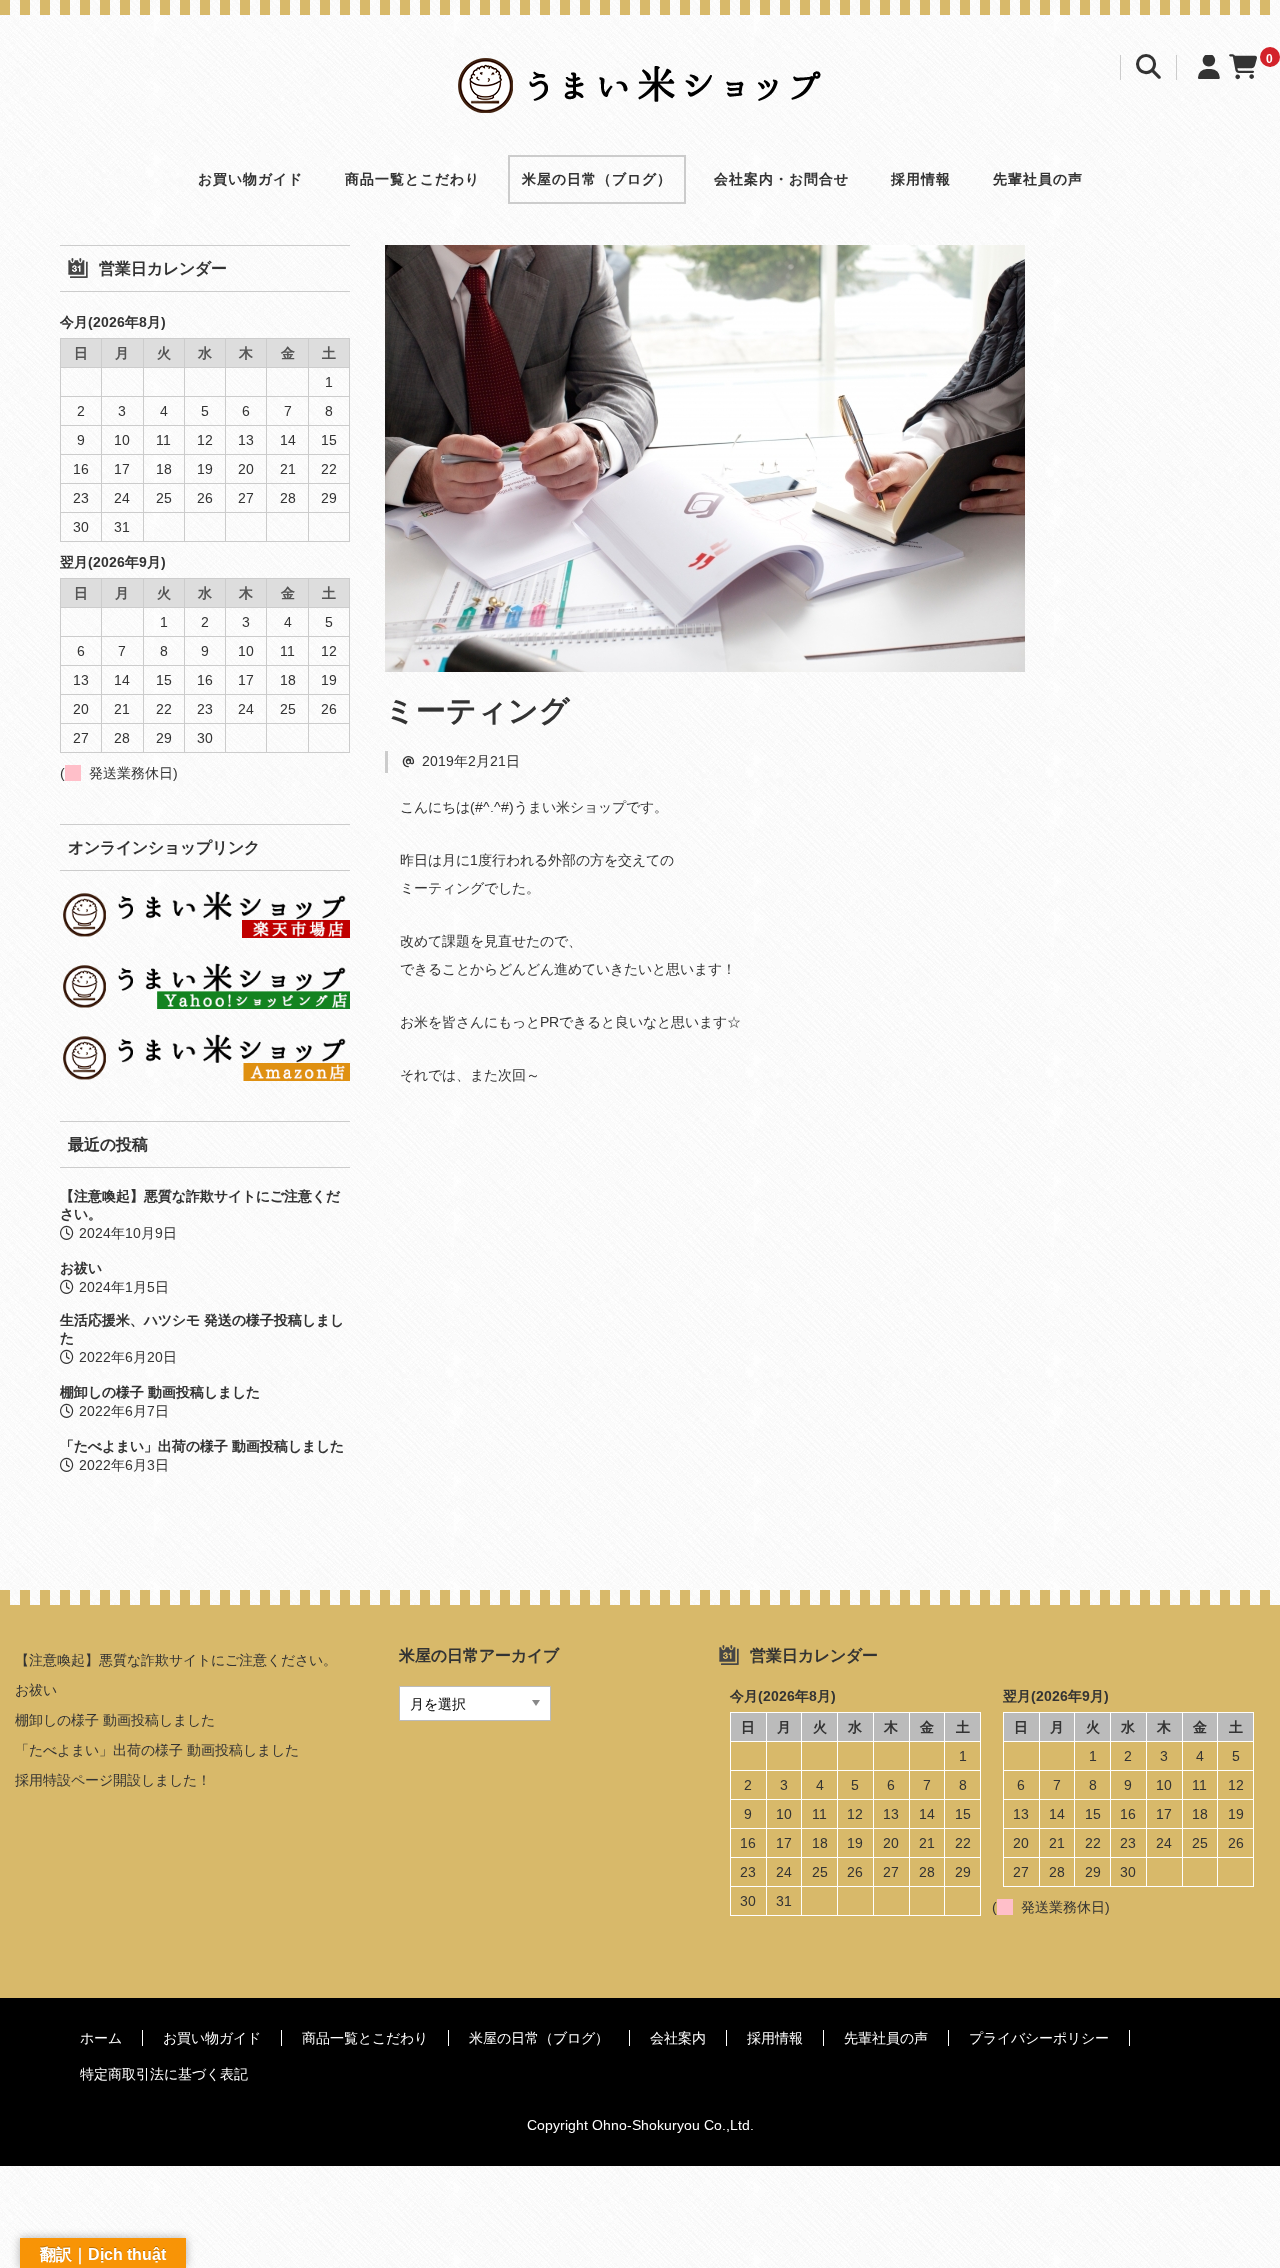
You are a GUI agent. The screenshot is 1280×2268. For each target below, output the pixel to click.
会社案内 (678, 2038)
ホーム (101, 2038)
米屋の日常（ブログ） (597, 179)
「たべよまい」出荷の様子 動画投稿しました (202, 1446)
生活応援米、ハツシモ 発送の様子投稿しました (202, 1329)
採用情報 (921, 179)
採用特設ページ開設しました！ (113, 1780)
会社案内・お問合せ (781, 179)
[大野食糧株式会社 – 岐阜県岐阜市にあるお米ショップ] (640, 96)
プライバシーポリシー (1039, 2038)
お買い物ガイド (250, 179)
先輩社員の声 (1038, 179)
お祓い (81, 1268)
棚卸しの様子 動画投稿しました (160, 1392)
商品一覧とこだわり (412, 179)
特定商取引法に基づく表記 (164, 2074)
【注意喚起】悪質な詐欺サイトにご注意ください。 (200, 1205)
